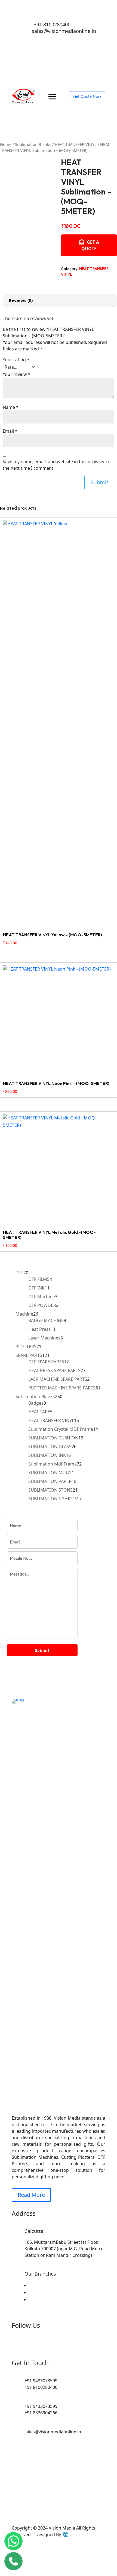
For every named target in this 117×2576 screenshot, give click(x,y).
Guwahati (38, 2292)
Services (70, 2502)
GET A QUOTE (90, 245)
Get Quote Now (87, 96)
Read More (31, 2195)
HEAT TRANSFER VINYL (76, 144)
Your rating (16, 360)
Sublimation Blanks (33, 144)
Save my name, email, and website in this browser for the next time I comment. (58, 465)
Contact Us (50, 2509)
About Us (45, 2502)
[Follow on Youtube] (75, 39)
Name (11, 407)
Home (6, 144)
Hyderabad (39, 2299)
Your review (17, 374)
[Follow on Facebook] (53, 39)
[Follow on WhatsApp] (42, 39)
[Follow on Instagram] (64, 39)
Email (10, 431)
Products (94, 2502)
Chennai (36, 2285)
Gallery (24, 2509)
